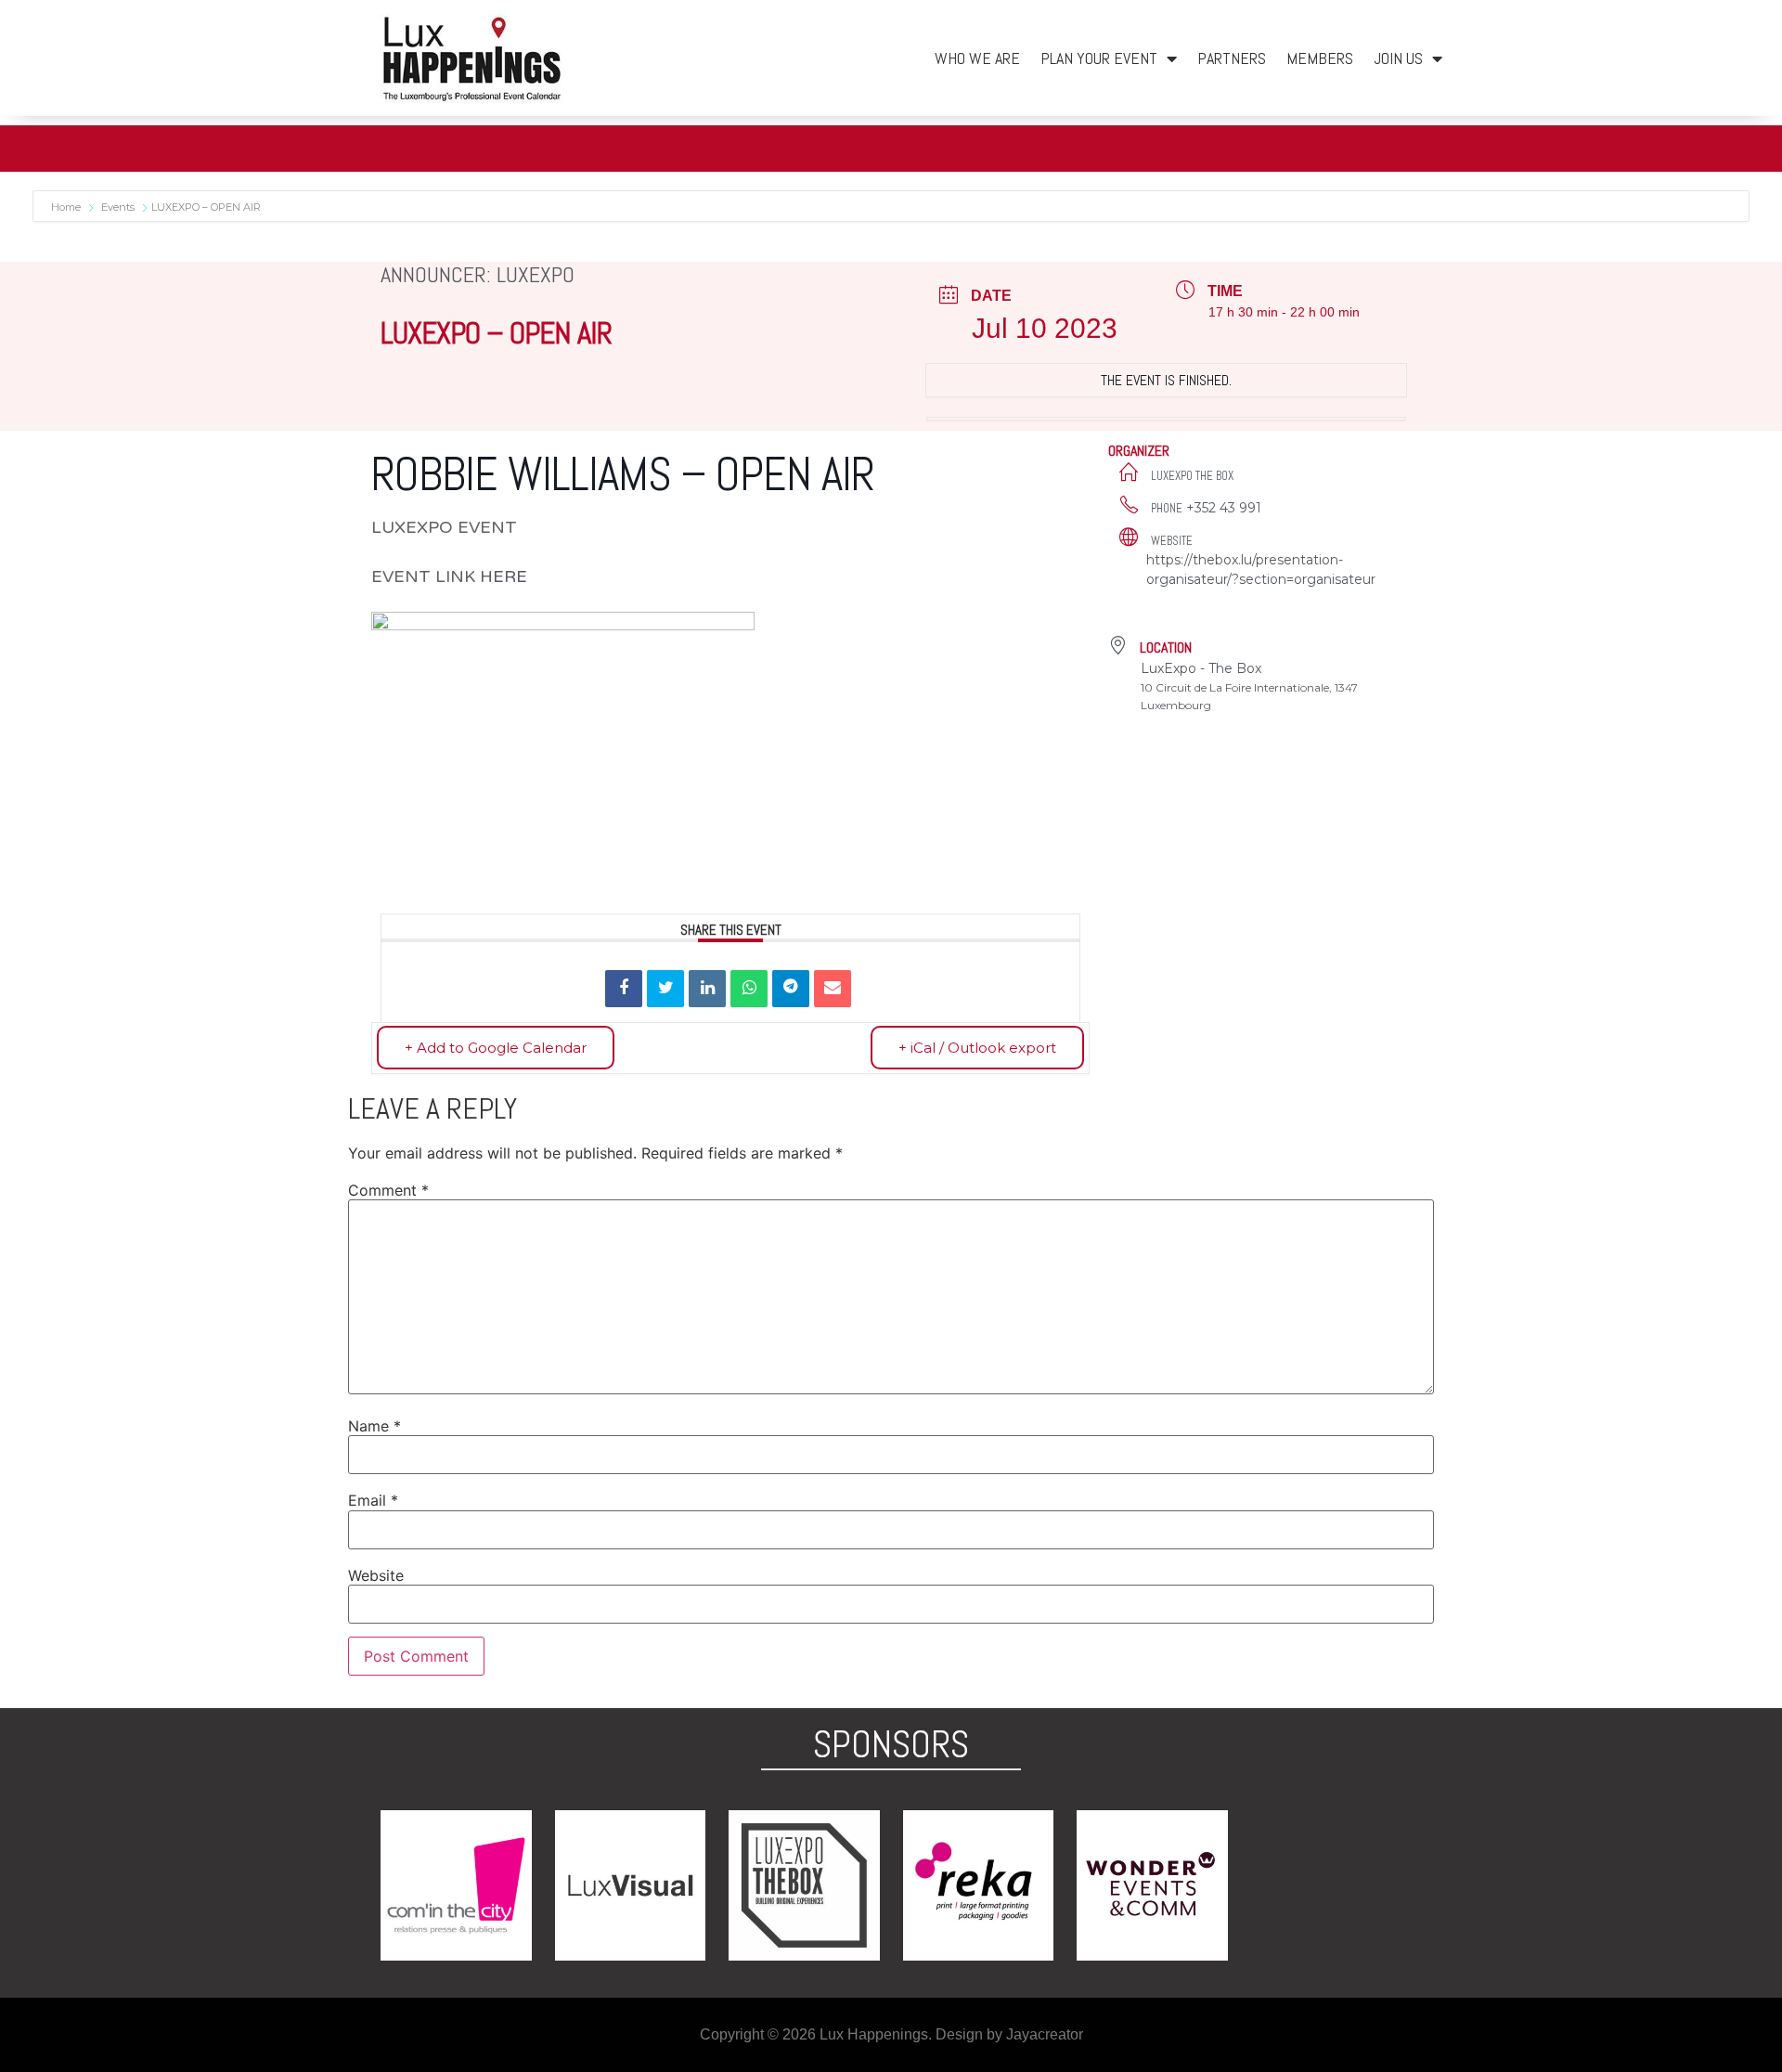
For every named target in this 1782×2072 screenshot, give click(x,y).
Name (374, 1426)
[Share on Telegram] (791, 989)
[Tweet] (665, 989)
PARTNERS (1232, 58)
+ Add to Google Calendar (496, 1048)
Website (376, 1575)
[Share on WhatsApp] (749, 989)
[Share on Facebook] (624, 989)
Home (67, 207)
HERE (506, 576)
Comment (388, 1190)
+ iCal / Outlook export (977, 1048)
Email (373, 1500)
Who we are (977, 58)
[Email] (833, 989)
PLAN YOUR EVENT (1099, 58)
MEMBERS (1320, 58)
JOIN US (1398, 58)
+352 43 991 (1224, 508)
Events (118, 207)
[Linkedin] (707, 989)
